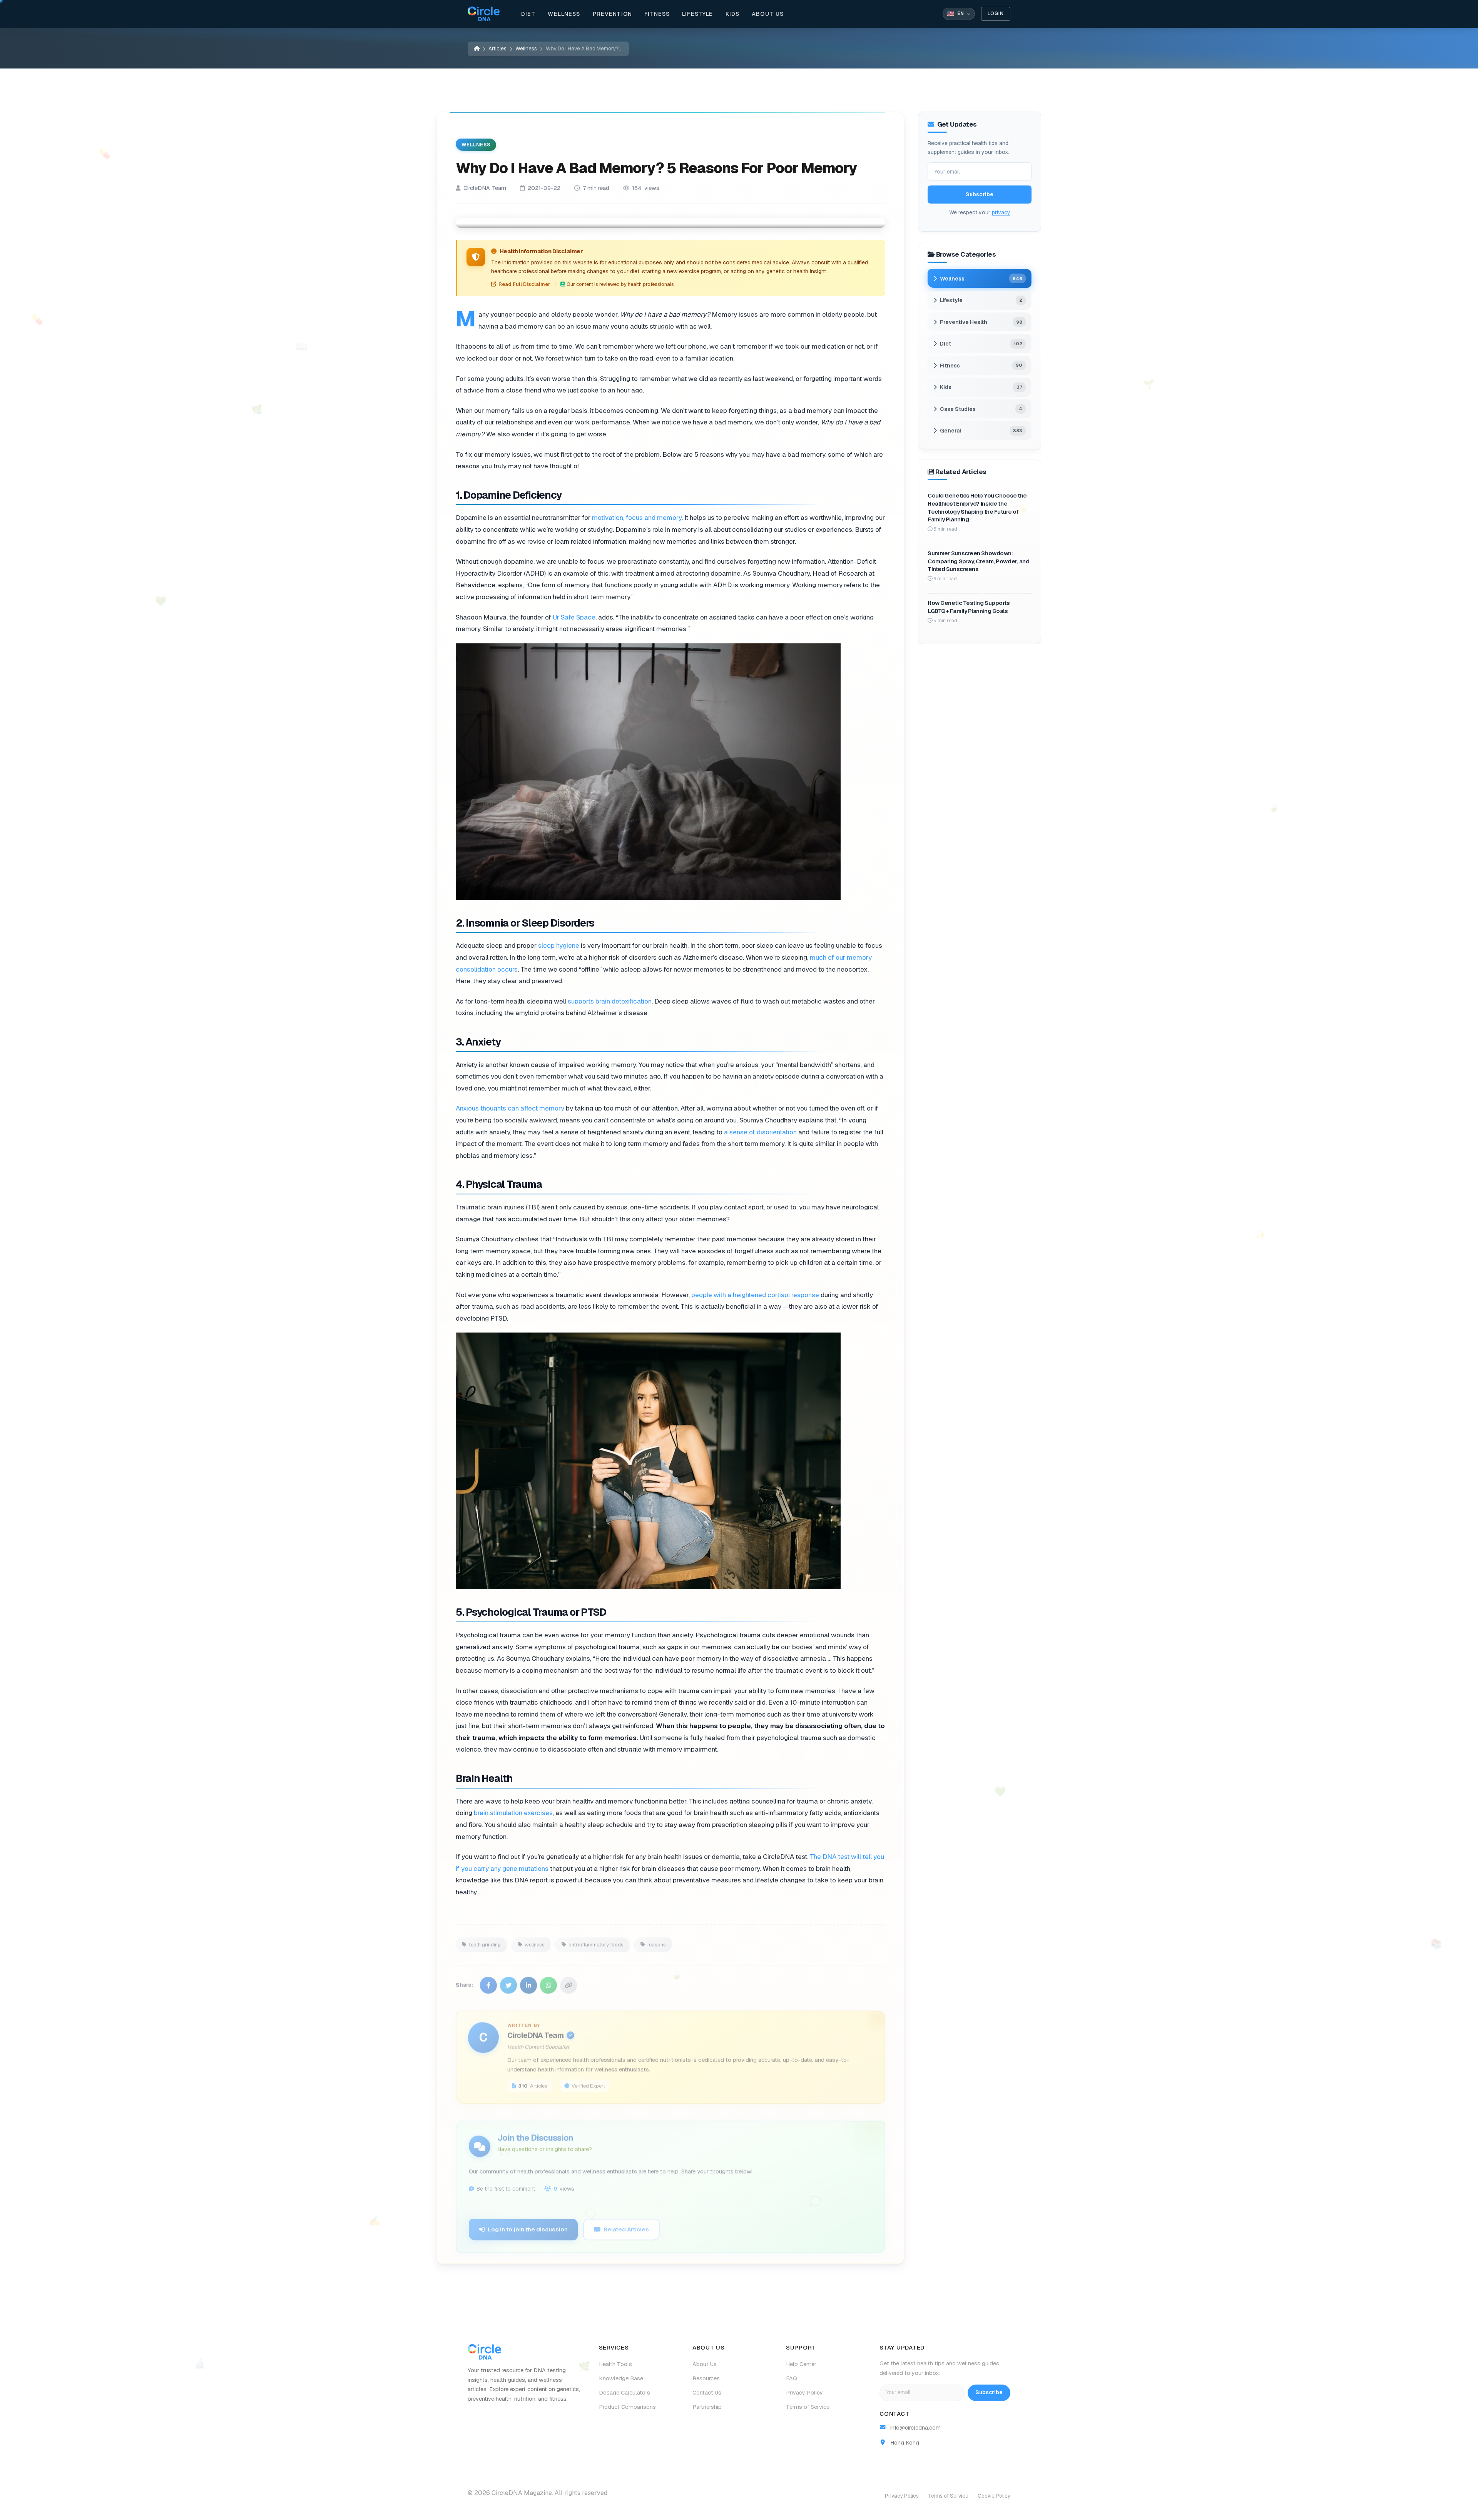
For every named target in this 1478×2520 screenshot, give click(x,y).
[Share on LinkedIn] (528, 1980)
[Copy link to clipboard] (568, 1980)
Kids (733, 14)
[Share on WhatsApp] (548, 1980)
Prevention (613, 14)
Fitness (657, 14)
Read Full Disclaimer (524, 284)
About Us (768, 14)
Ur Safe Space (574, 617)
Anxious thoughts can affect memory (510, 1108)
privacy (1001, 212)
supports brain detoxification (610, 1001)
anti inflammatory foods (596, 1939)
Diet (528, 14)
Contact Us (707, 2393)
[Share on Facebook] (488, 1980)
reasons (657, 1939)
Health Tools (615, 2364)
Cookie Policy (994, 2496)
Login (996, 13)
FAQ (792, 2378)
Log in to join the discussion (528, 2224)
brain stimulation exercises (513, 1813)
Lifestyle (697, 14)
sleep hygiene (559, 945)
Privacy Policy (804, 2393)
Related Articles (626, 2224)
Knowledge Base (621, 2378)
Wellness (564, 14)
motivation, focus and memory (637, 518)
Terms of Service (808, 2407)
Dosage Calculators (624, 2393)
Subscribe (980, 194)
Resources (706, 2378)
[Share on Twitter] (508, 1980)
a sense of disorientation (760, 1132)
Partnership (707, 2407)
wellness (535, 1939)
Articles (497, 48)
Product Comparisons (627, 2407)
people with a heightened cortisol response (755, 1294)
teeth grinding (485, 1939)
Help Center (801, 2364)
